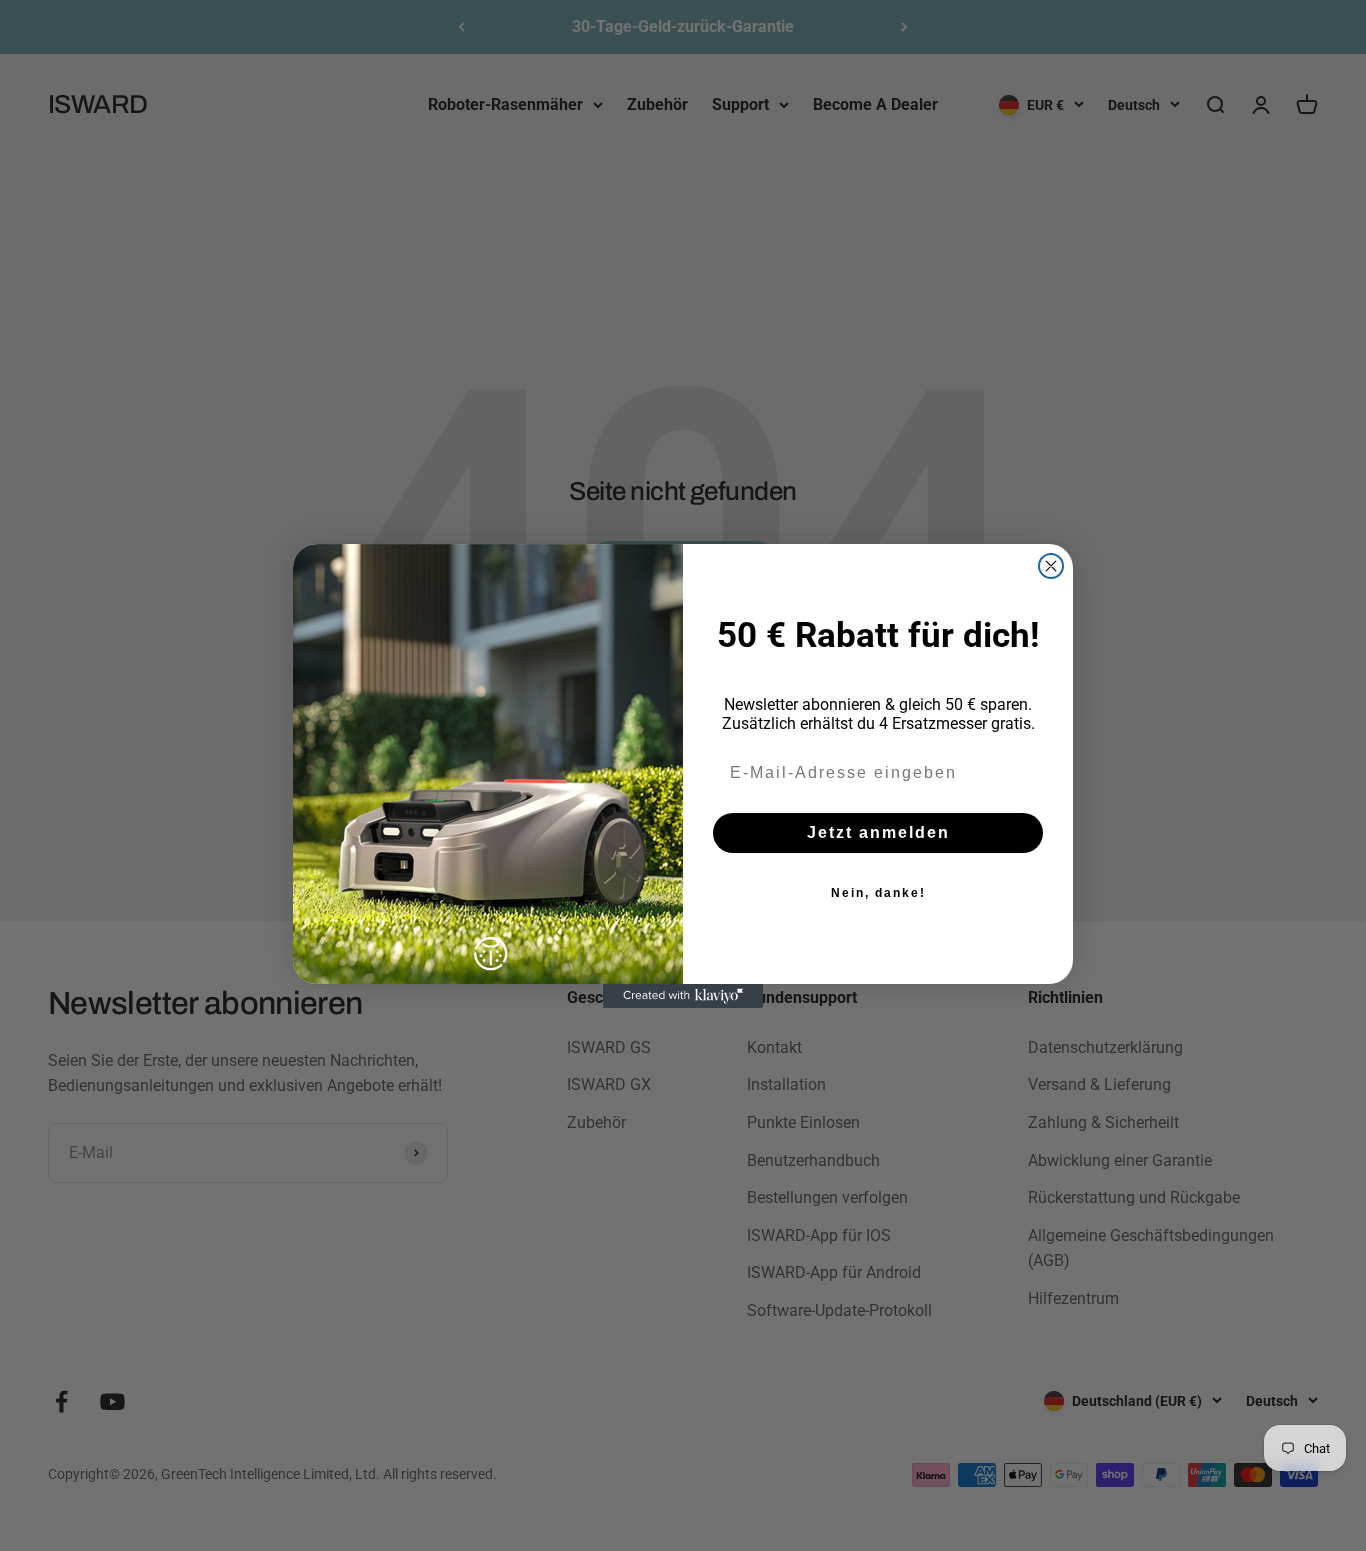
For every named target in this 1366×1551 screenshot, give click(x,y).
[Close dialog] (1051, 566)
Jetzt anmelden (878, 832)
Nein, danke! (878, 893)
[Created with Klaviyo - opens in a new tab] (683, 996)
